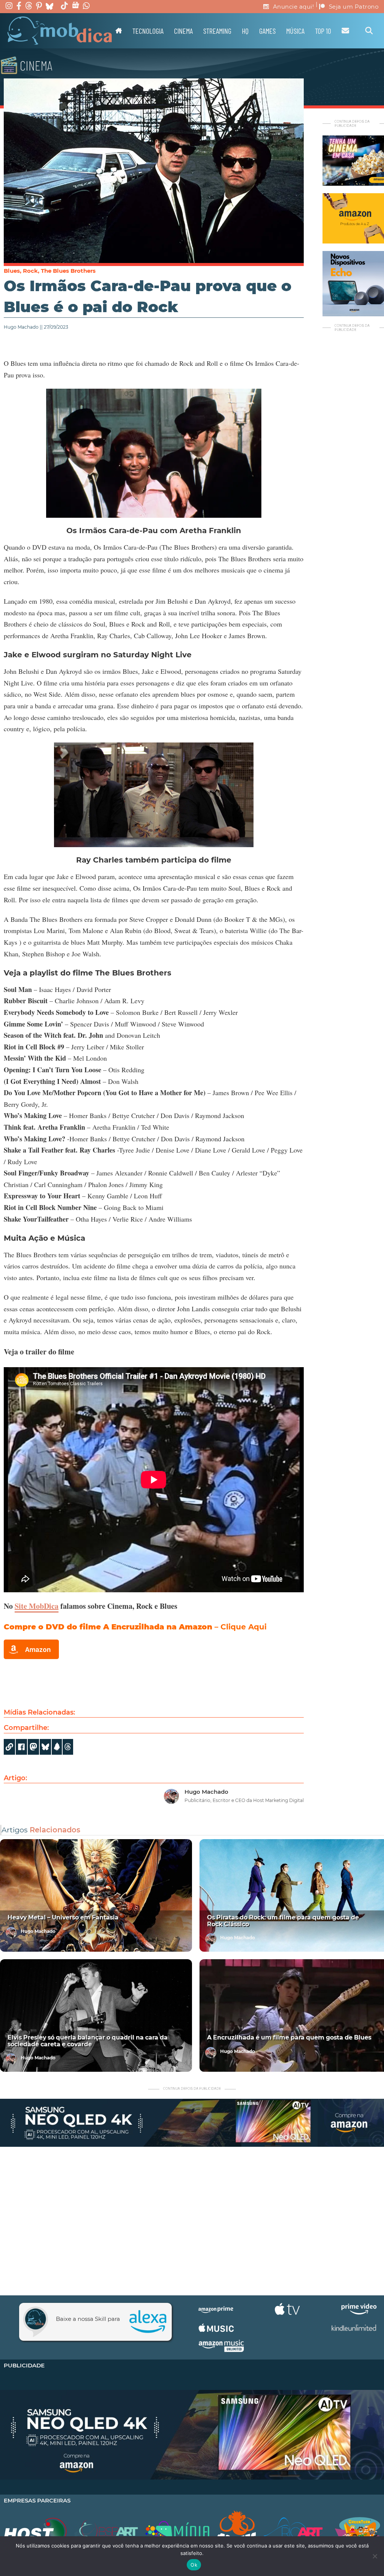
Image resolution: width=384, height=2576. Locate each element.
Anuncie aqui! (294, 7)
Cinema (183, 31)
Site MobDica (37, 1606)
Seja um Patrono (354, 7)
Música (295, 31)
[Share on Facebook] (21, 1747)
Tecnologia (148, 31)
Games (267, 31)
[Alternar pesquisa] (369, 31)
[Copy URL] (9, 1747)
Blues (12, 271)
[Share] (45, 1747)
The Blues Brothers (68, 271)
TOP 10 (323, 31)
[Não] (375, 2556)
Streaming (217, 31)
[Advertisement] (192, 2218)
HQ (245, 31)
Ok (194, 2565)
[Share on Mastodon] (33, 1747)
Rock (30, 271)
